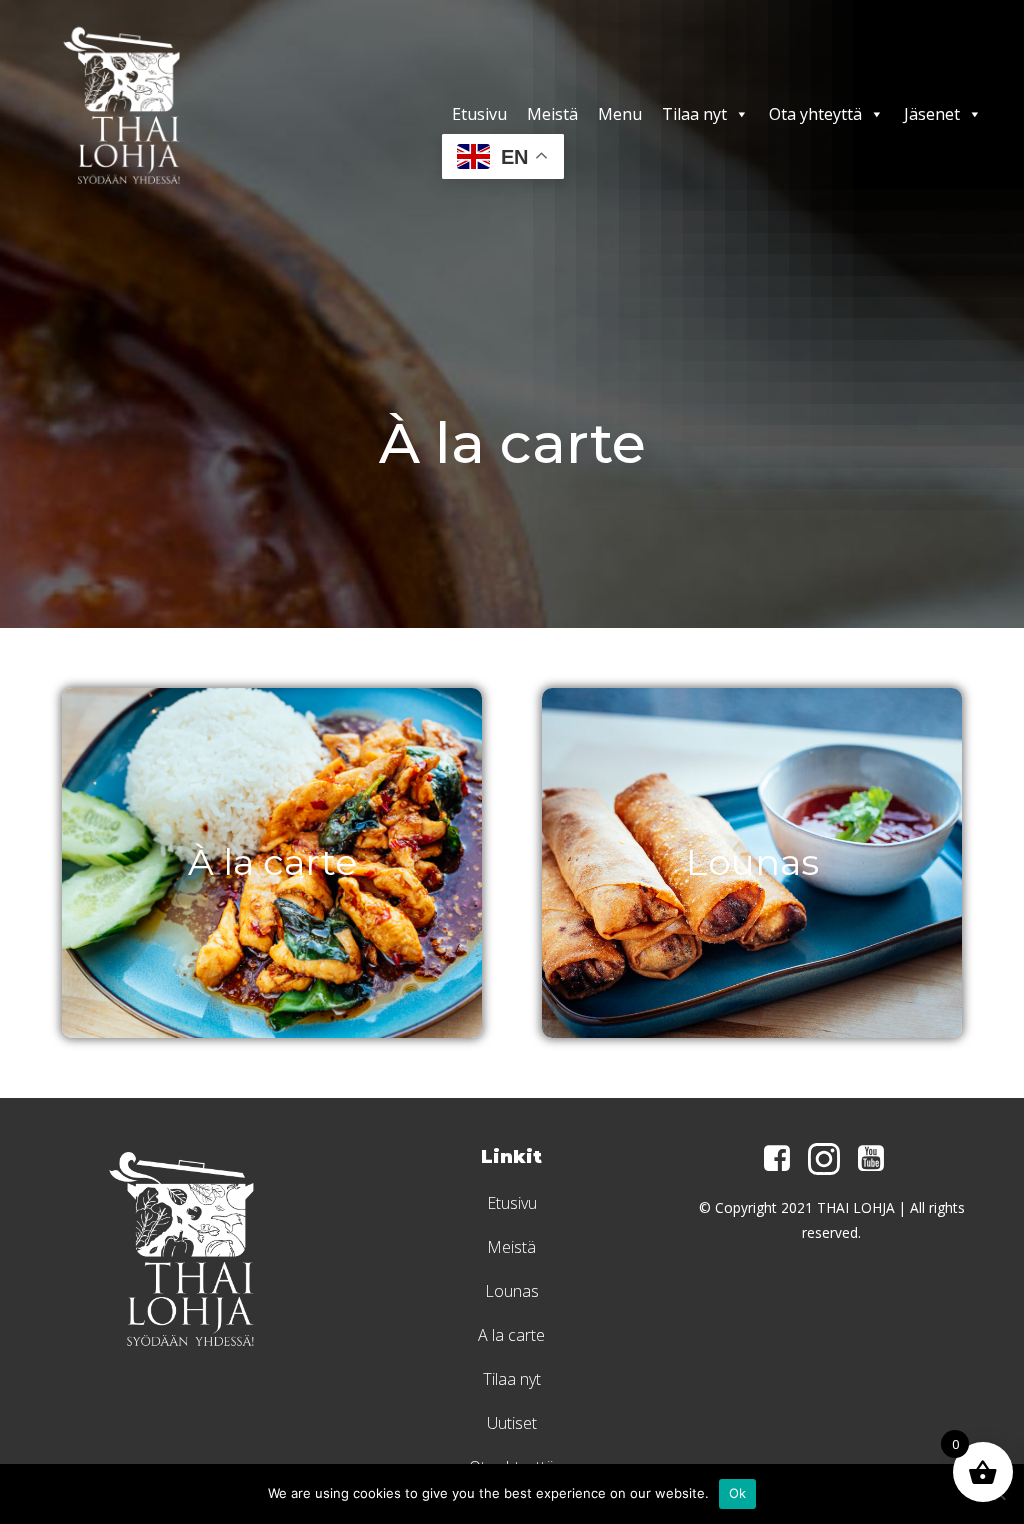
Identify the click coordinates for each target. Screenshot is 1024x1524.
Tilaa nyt (694, 114)
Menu (620, 114)
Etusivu (479, 114)
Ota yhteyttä (815, 114)
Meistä (552, 114)
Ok (738, 1493)
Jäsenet (932, 114)
